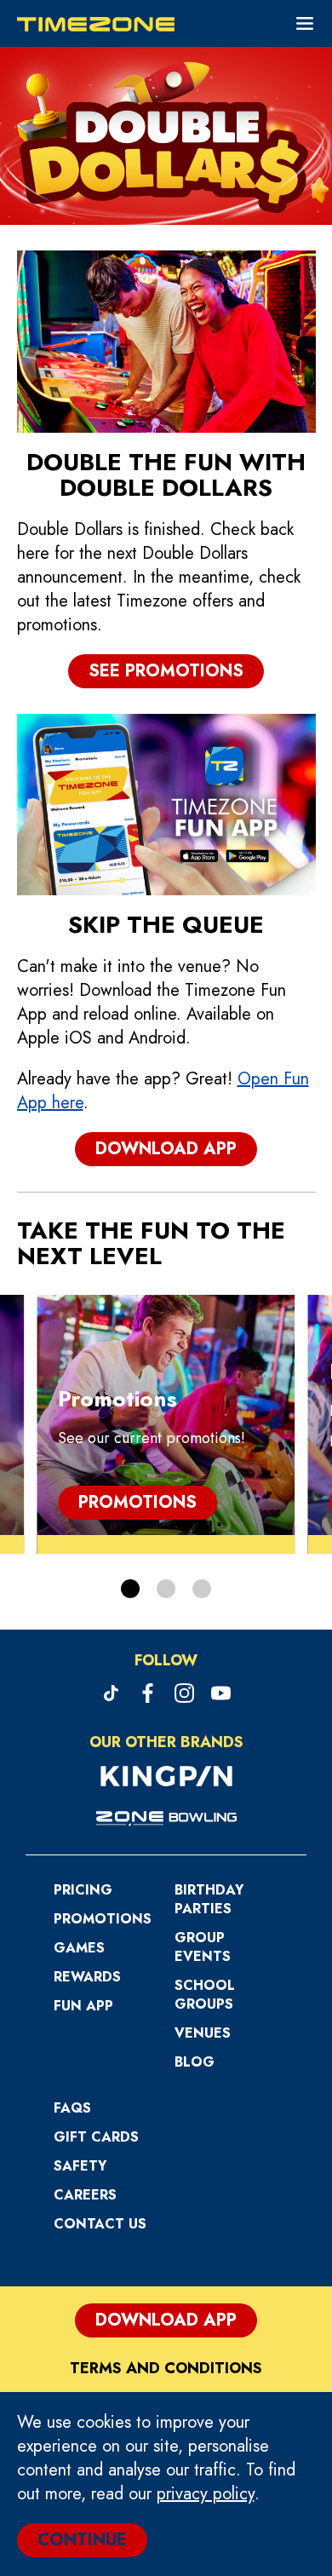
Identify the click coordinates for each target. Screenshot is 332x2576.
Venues (203, 2033)
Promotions (137, 1502)
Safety (80, 2166)
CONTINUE (82, 2540)
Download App (166, 1149)
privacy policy (206, 2494)
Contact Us (100, 2224)
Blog (195, 2062)
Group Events (203, 1947)
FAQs (72, 2108)
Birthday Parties (209, 1899)
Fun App (83, 2006)
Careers (85, 2195)
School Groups (205, 1995)
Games (79, 1948)
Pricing (83, 1890)
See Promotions (166, 671)
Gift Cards (96, 2137)
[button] (130, 1589)
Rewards (87, 1977)
